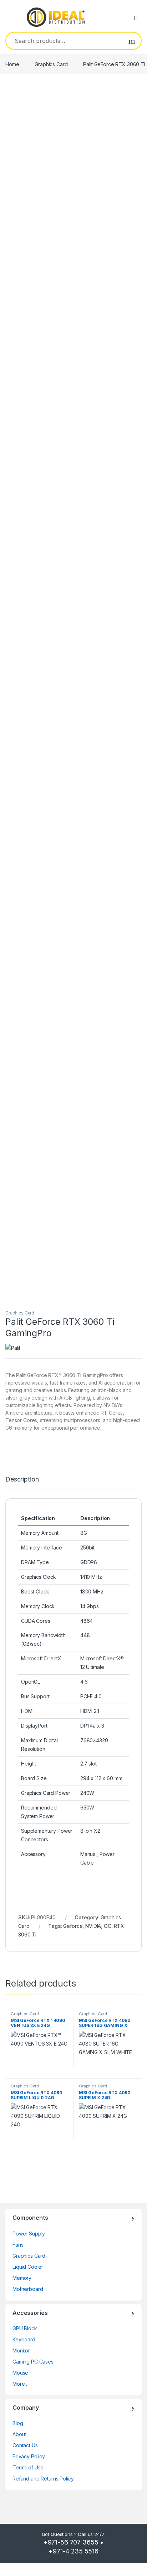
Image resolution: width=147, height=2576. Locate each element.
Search (132, 41)
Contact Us (25, 2445)
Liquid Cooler (28, 2267)
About (19, 2434)
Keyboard (24, 2339)
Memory (22, 2278)
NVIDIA (93, 1926)
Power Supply (29, 2234)
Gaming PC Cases (33, 2362)
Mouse (20, 2373)
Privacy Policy (29, 2456)
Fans (18, 2245)
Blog (18, 2423)
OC (108, 1926)
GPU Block (25, 2328)
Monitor (21, 2350)
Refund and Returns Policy (43, 2479)
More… (21, 2384)
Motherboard (28, 2289)
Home (12, 64)
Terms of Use (28, 2467)
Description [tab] (22, 1480)
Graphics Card (51, 64)
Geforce (73, 1926)
